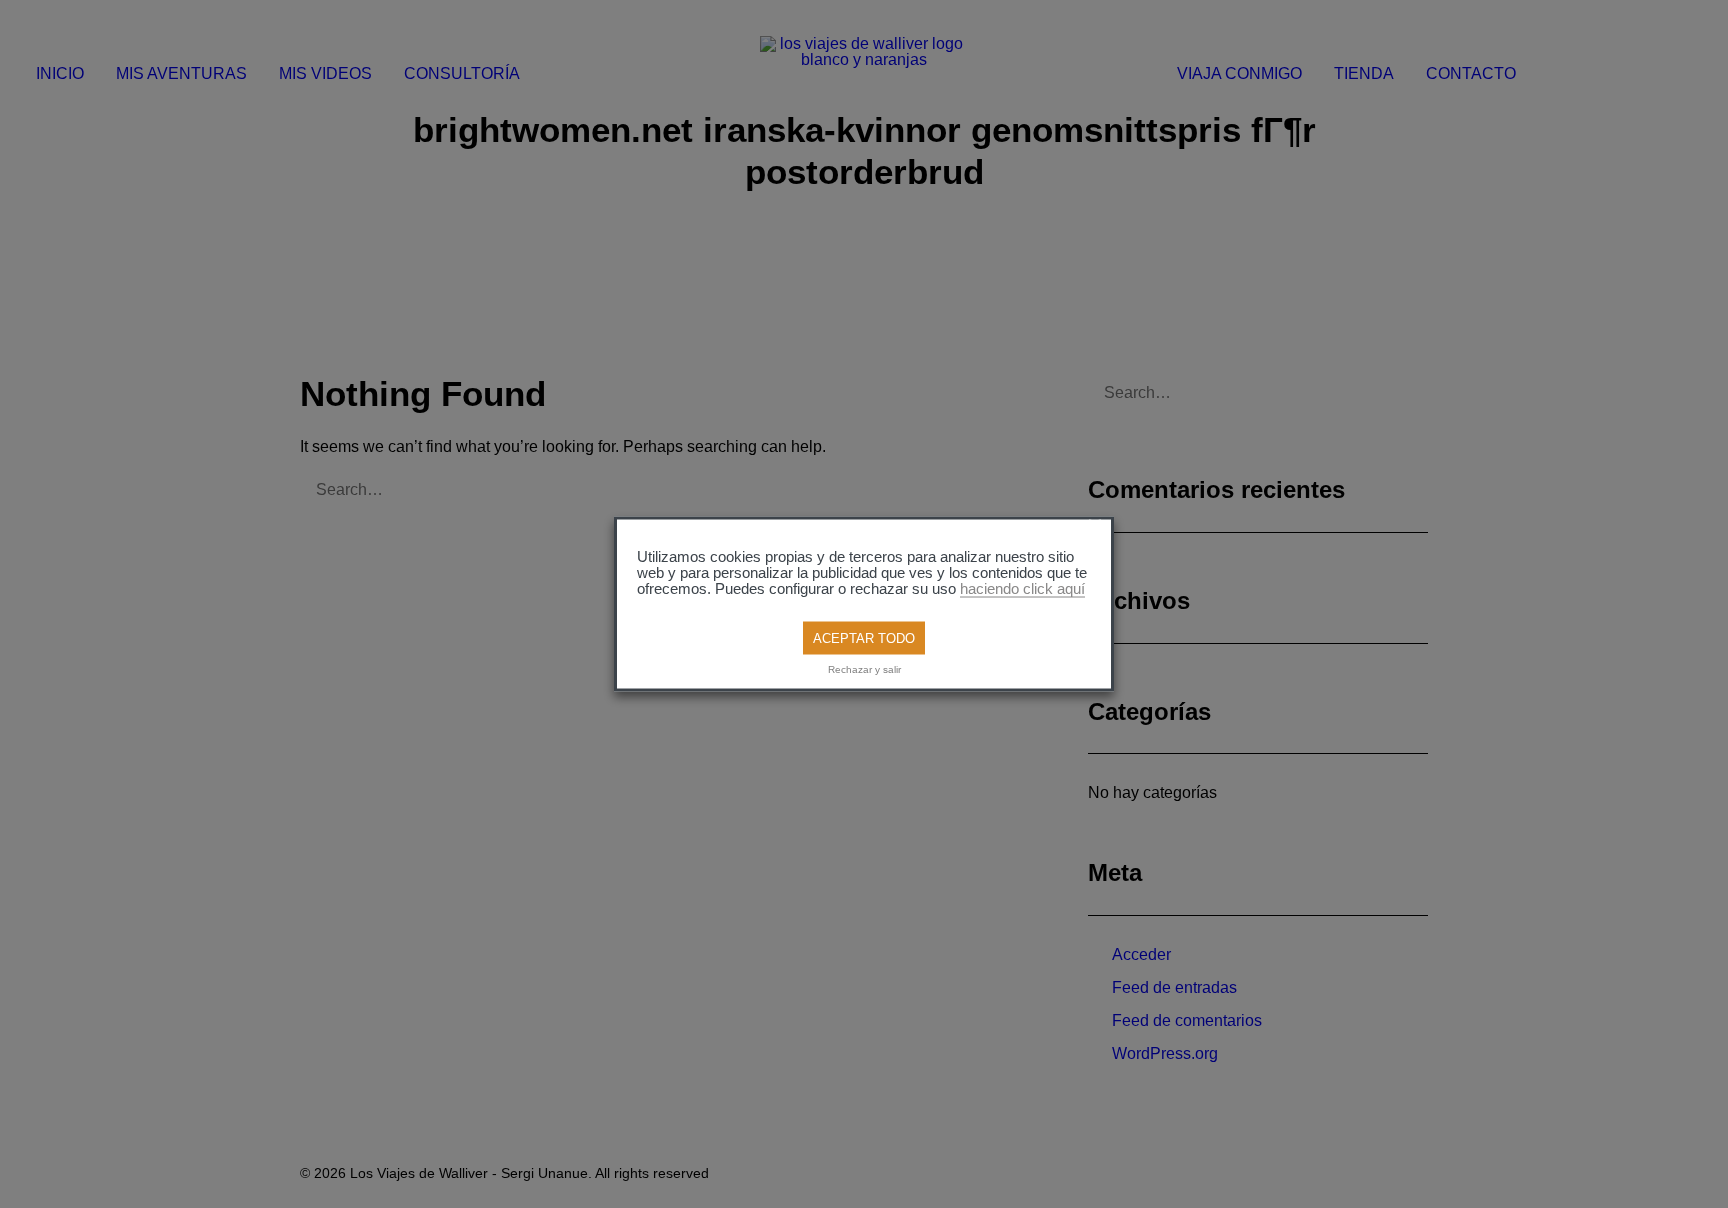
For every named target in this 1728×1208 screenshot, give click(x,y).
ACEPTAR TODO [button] (864, 638)
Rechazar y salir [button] (864, 668)
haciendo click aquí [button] (1022, 589)
